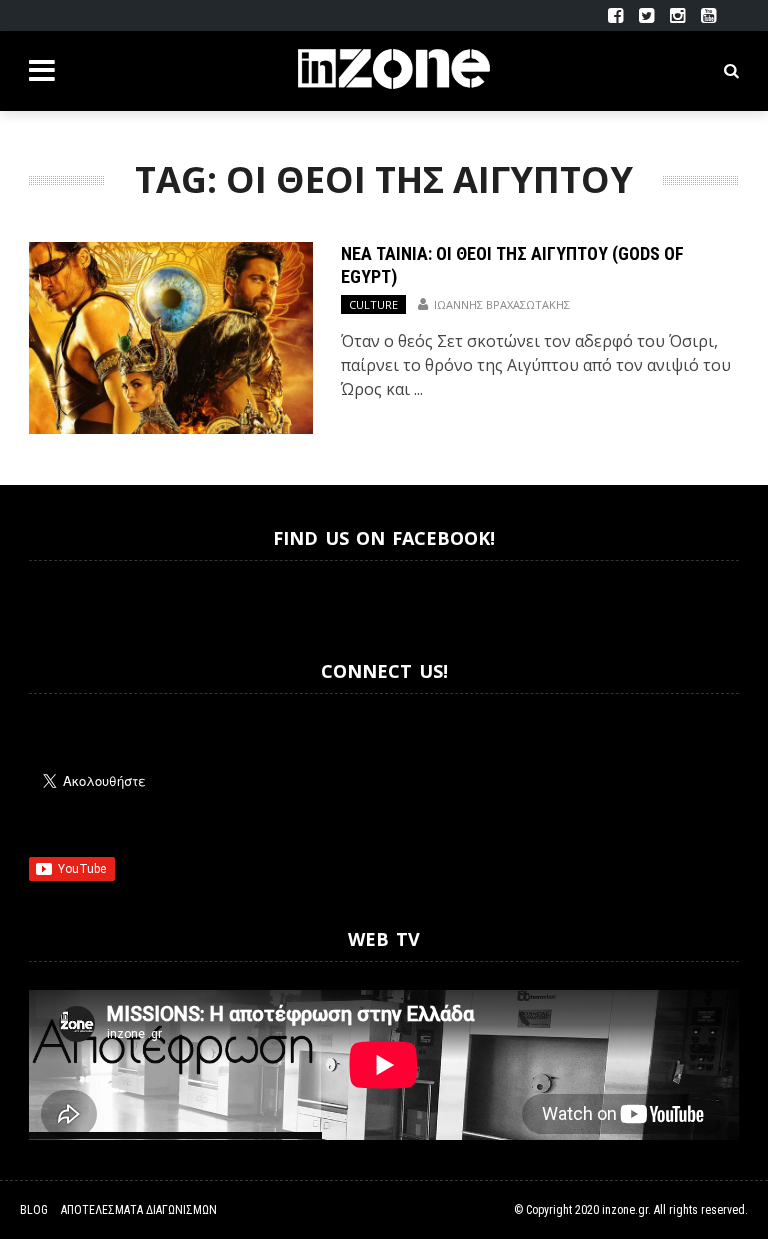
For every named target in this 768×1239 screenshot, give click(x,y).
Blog (34, 1210)
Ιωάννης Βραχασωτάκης (502, 304)
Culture (373, 304)
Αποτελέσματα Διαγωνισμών (139, 1210)
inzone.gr (625, 1210)
